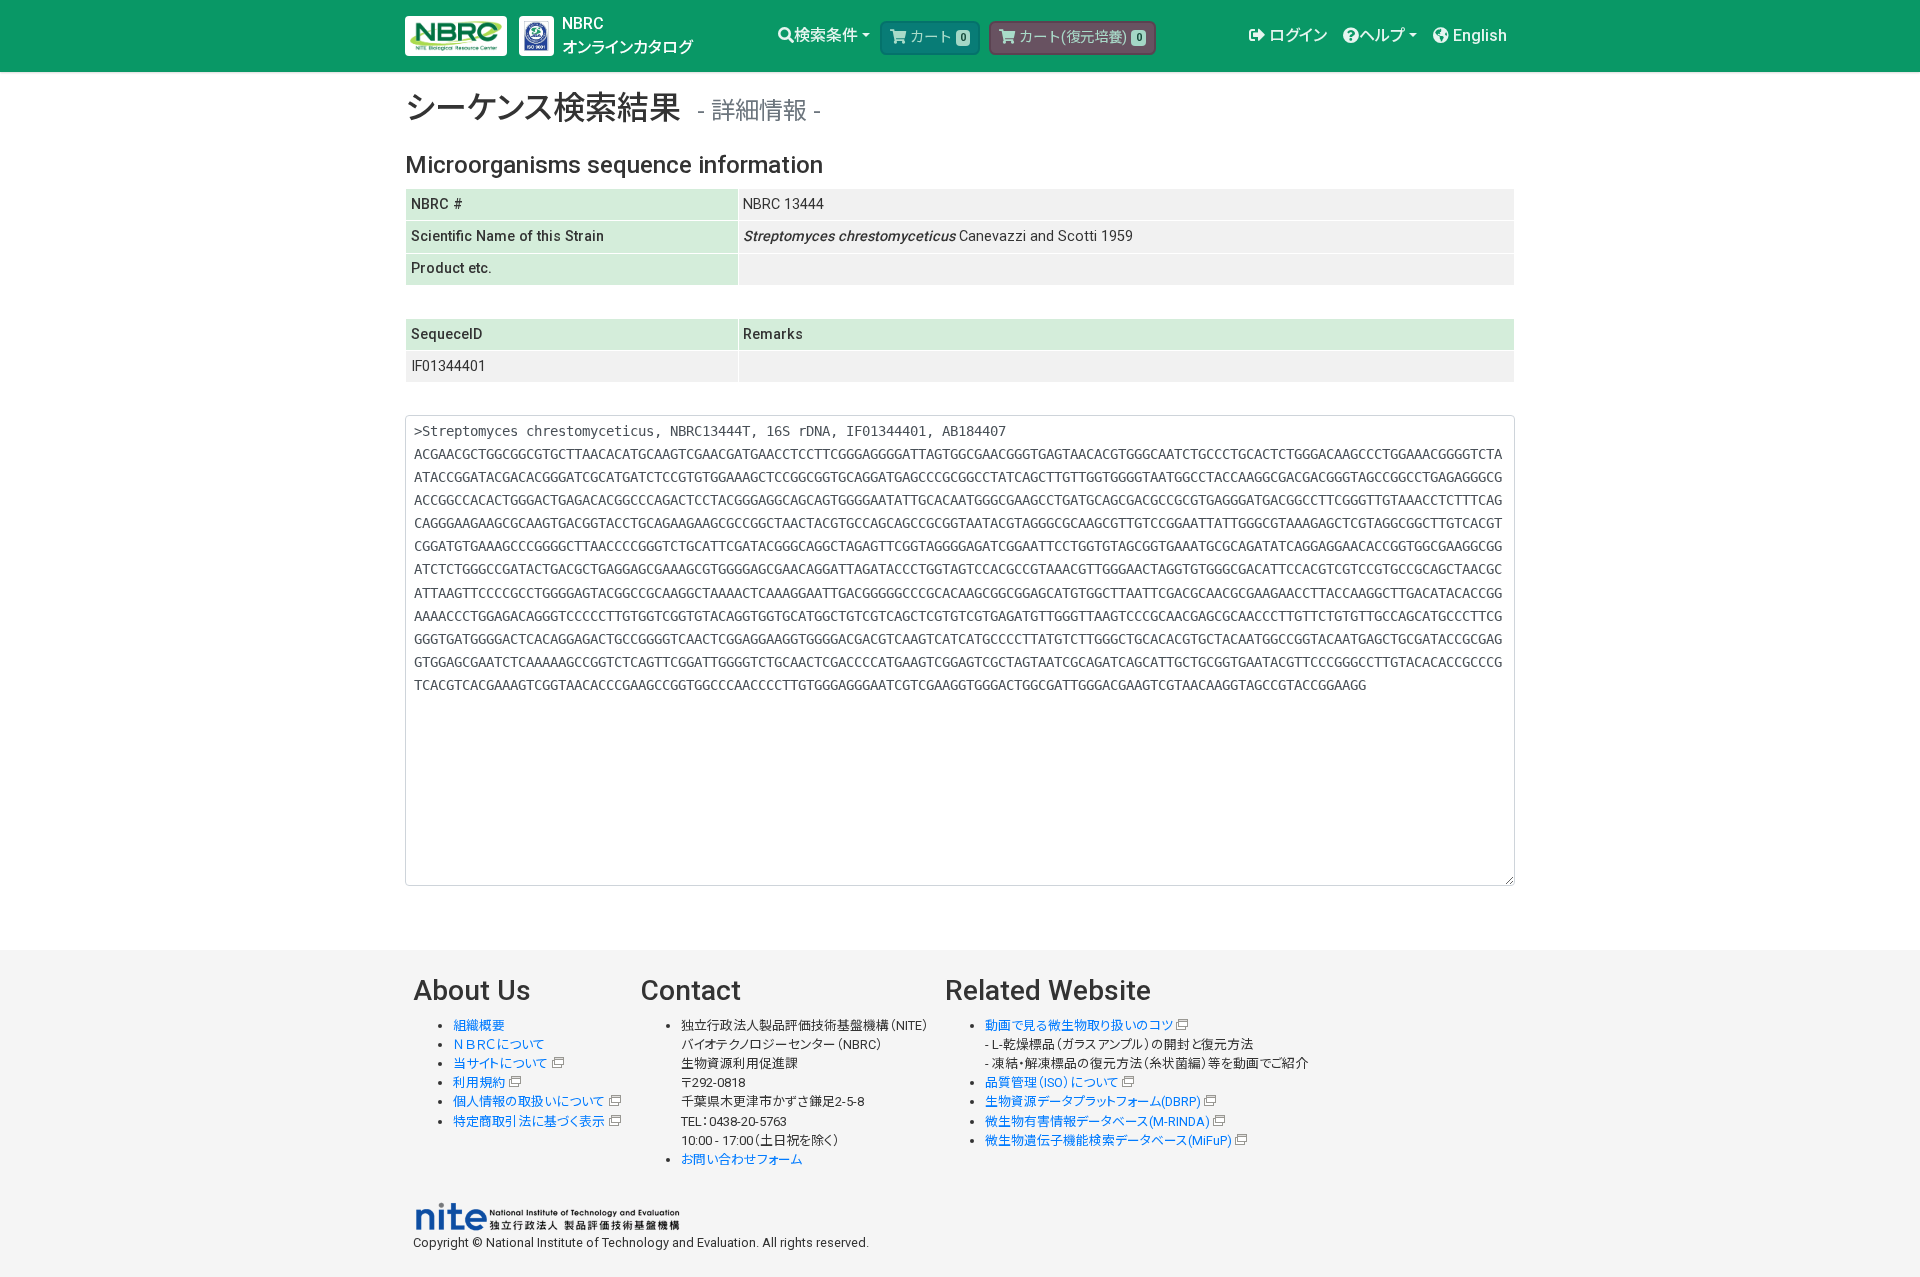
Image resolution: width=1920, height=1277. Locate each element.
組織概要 (479, 1025)
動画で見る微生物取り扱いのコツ (1079, 1025)
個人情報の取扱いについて (529, 1101)
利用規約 (479, 1082)
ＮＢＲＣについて (499, 1044)
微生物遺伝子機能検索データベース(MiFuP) (1108, 1140)
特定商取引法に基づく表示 (529, 1121)
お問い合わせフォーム (741, 1159)
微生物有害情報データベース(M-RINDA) (1097, 1121)
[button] (824, 36)
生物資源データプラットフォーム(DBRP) (1093, 1101)
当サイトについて (500, 1063)
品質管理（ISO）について (1052, 1082)
